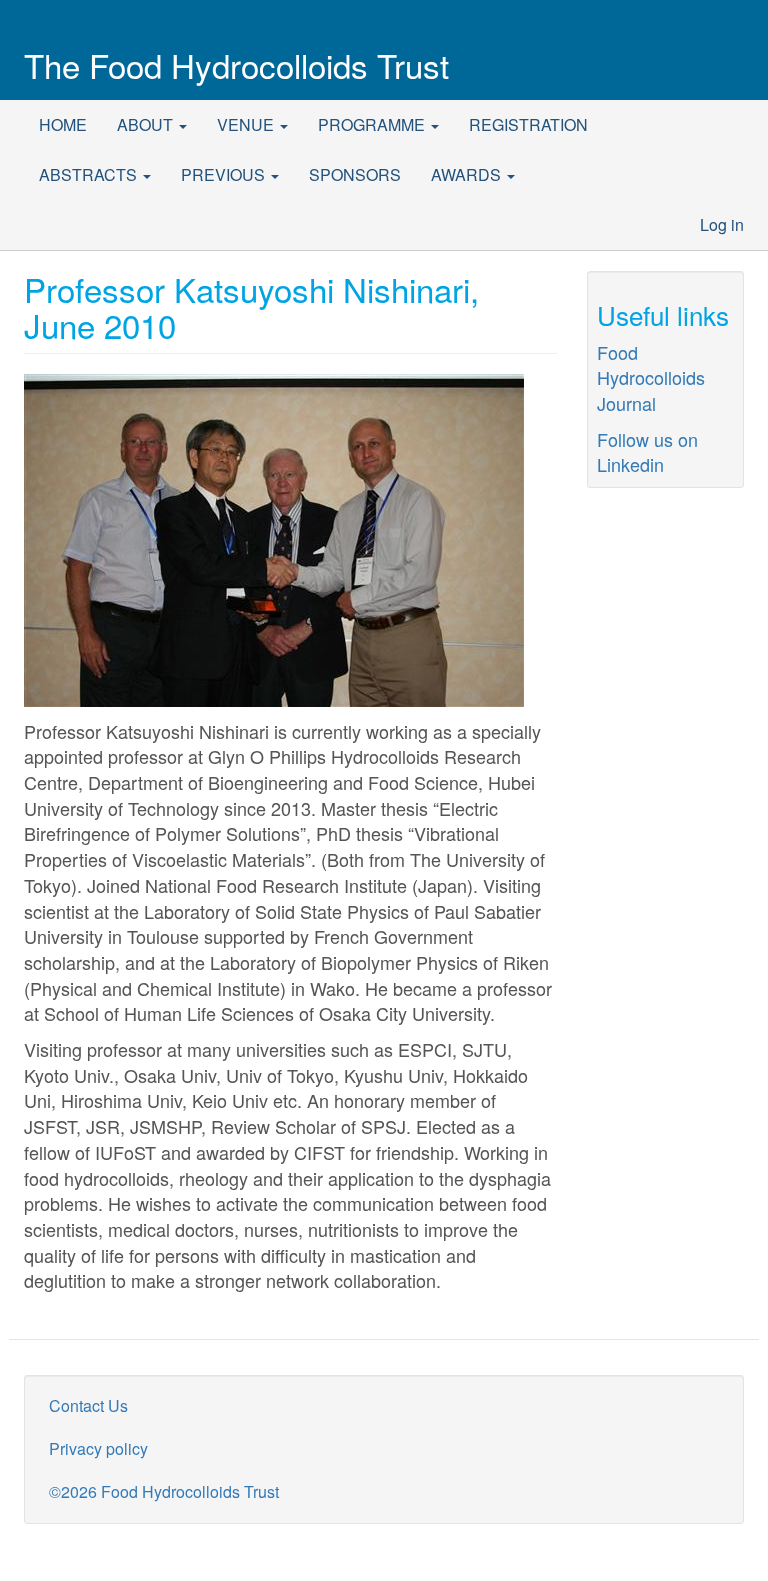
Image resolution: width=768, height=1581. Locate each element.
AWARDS (468, 174)
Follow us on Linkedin (647, 452)
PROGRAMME (373, 124)
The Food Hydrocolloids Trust (236, 64)
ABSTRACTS (90, 174)
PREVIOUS (225, 174)
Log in (722, 224)
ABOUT (147, 124)
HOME (63, 124)
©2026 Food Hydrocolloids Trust (164, 1491)
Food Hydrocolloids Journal (651, 377)
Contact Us (88, 1405)
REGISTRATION (528, 124)
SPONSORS (355, 174)
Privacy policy (98, 1448)
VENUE (247, 124)
